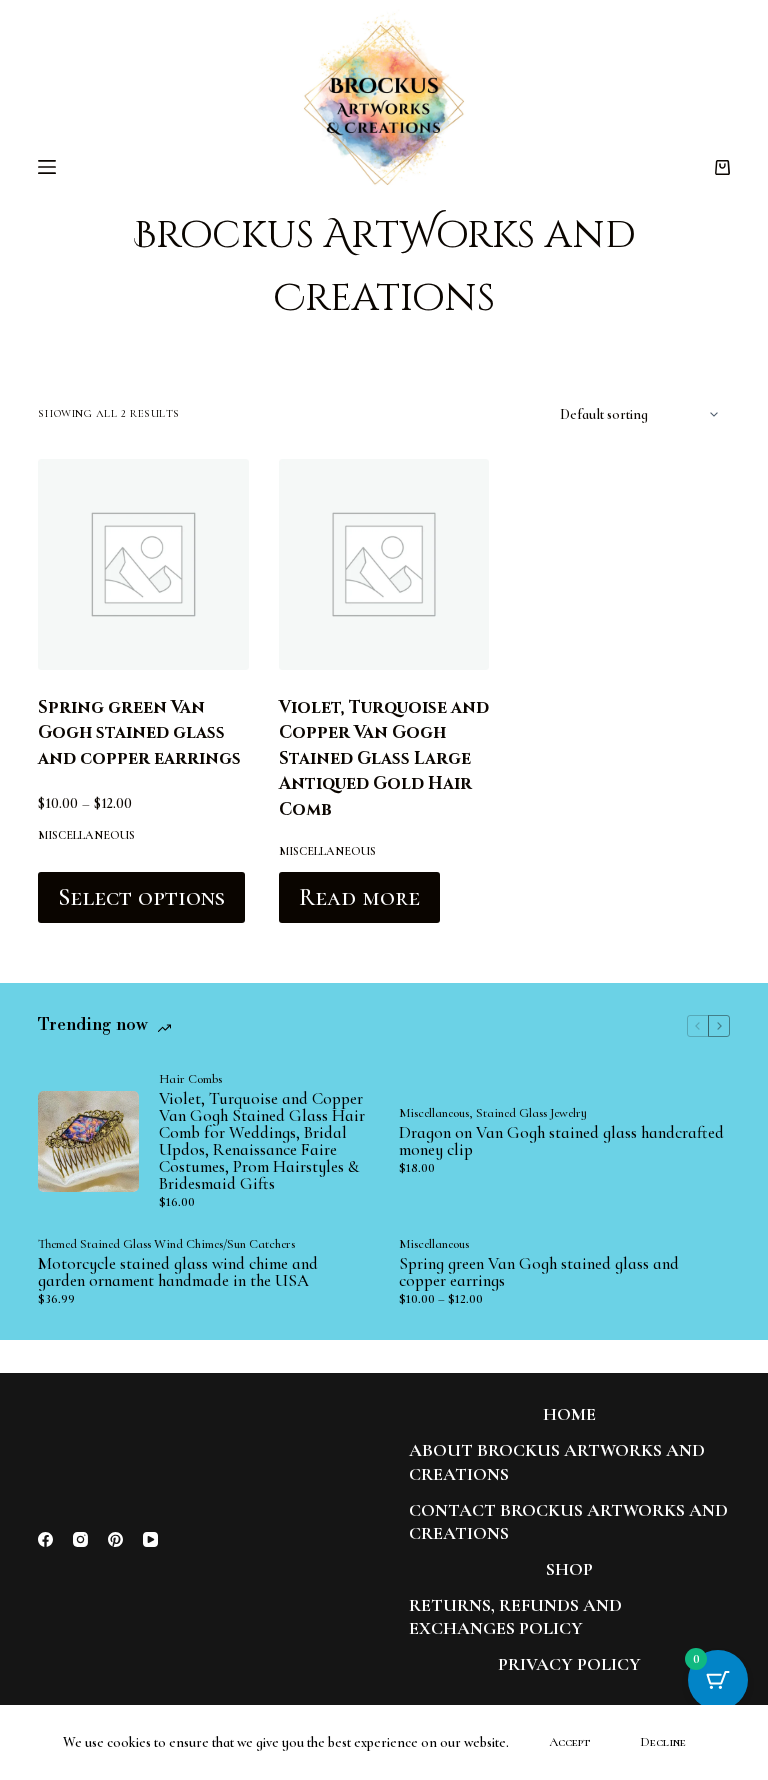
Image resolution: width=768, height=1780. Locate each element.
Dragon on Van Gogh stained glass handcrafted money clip (561, 1141)
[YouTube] (150, 1539)
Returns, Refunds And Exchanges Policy (515, 1616)
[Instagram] (80, 1539)
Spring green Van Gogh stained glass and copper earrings (139, 733)
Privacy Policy (569, 1664)
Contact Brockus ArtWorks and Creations (568, 1521)
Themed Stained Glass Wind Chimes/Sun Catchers (166, 1244)
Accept (569, 1742)
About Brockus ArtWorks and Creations (557, 1461)
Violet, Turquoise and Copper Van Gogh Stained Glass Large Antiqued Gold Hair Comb (384, 758)
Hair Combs (190, 1079)
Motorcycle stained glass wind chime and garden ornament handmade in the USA (178, 1272)
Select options (141, 897)
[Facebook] (45, 1539)
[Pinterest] (115, 1539)
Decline (663, 1742)
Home (569, 1414)
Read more (359, 897)
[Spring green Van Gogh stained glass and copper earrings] (143, 564)
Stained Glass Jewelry (531, 1113)
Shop (569, 1569)
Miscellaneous (86, 835)
